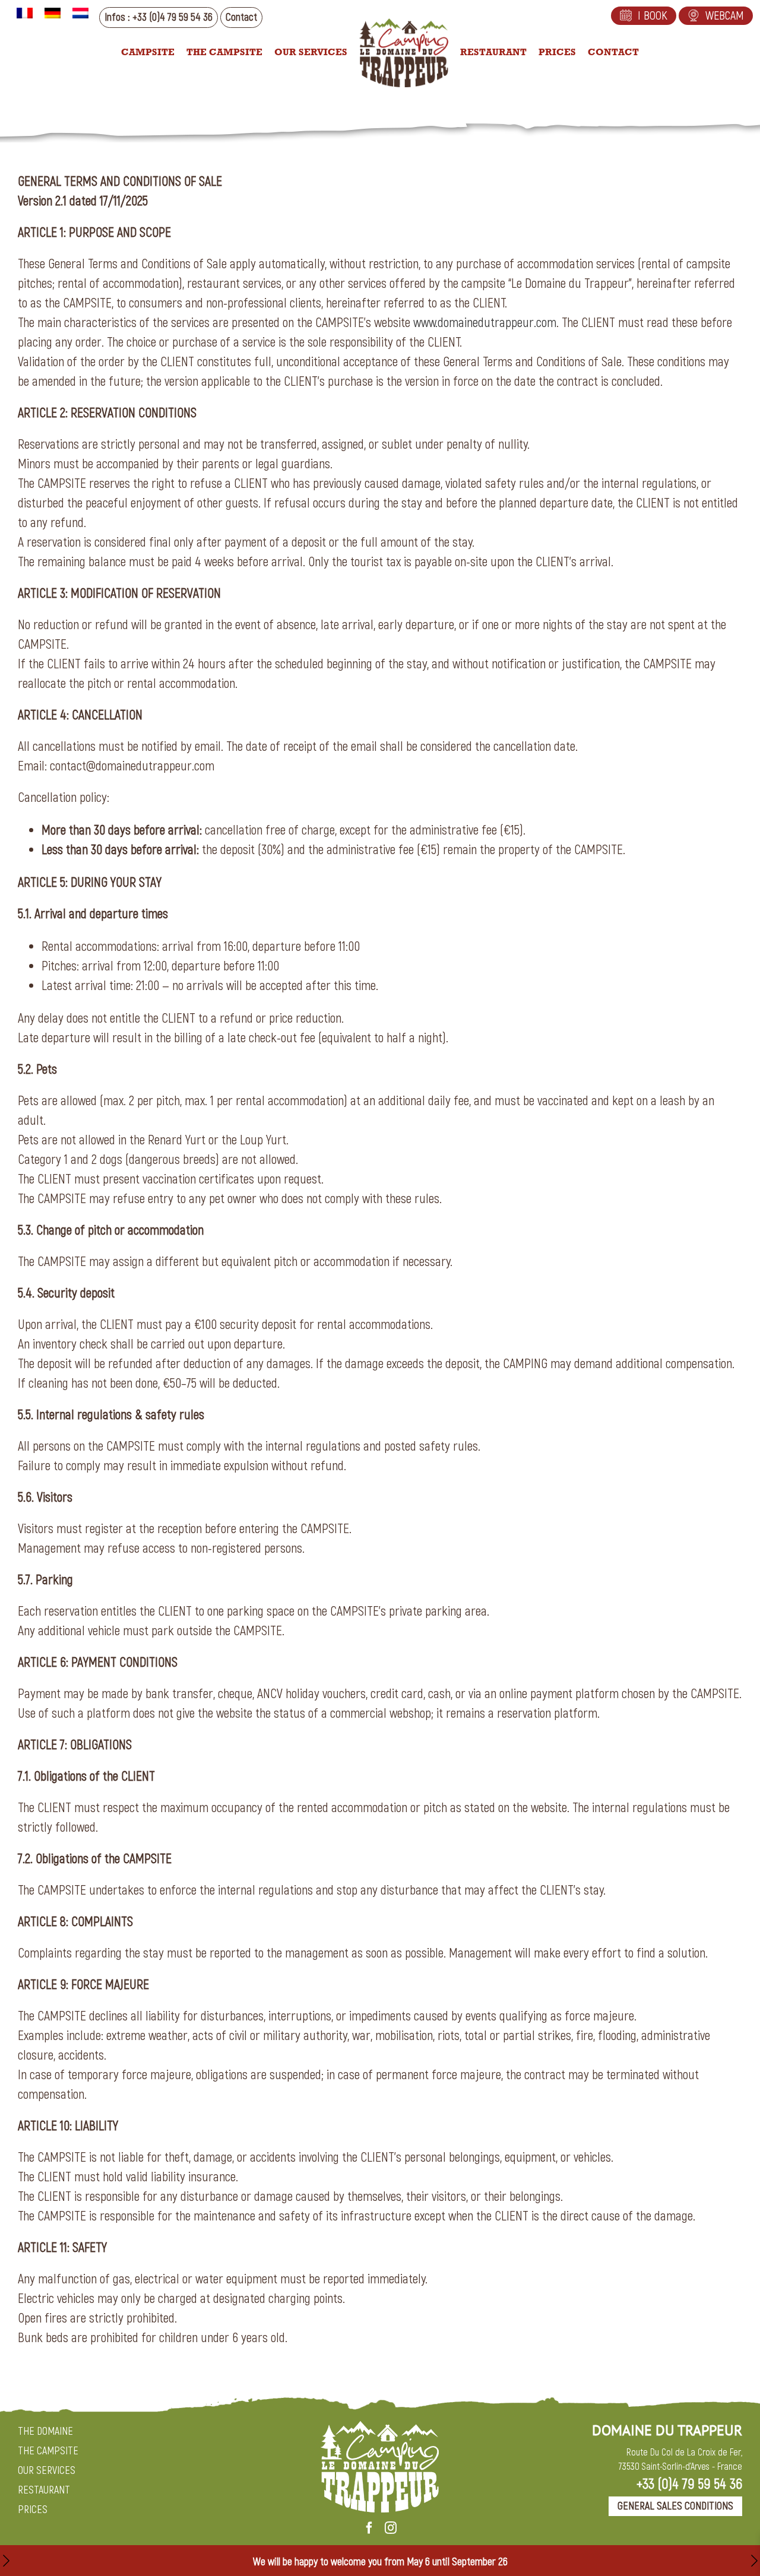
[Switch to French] (25, 13)
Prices (33, 2510)
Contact (241, 18)
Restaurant (44, 2490)
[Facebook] (369, 2528)
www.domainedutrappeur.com (485, 323)
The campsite (48, 2451)
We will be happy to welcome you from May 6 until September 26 (380, 2562)
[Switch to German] (53, 13)
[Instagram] (391, 2528)
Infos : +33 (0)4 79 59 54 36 (159, 18)
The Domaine (45, 2431)
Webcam (725, 16)
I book (653, 16)
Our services (47, 2471)
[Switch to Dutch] (80, 13)
